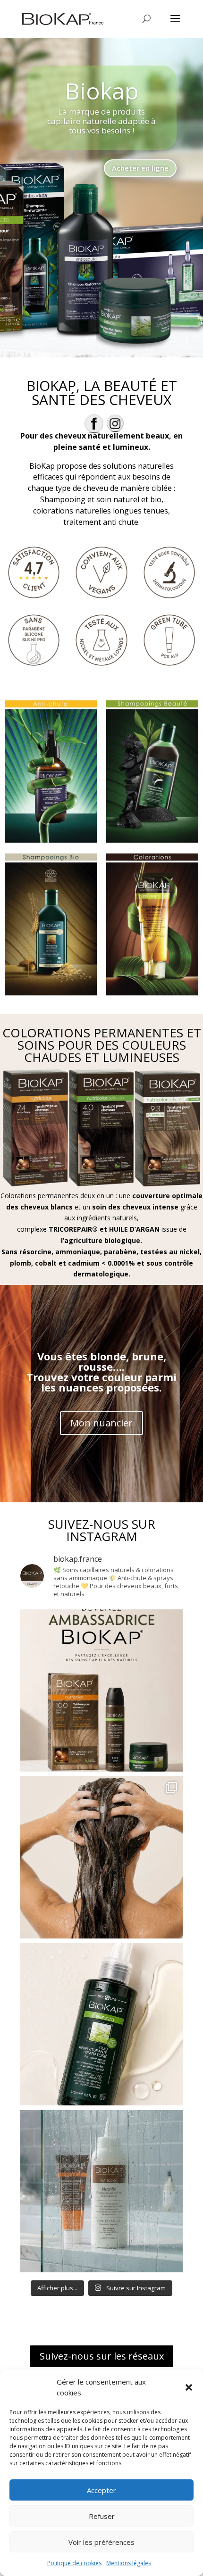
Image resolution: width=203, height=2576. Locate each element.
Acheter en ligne (140, 168)
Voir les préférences (101, 2542)
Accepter (101, 2490)
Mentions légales (129, 2563)
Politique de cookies (74, 2563)
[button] (189, 2387)
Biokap (102, 91)
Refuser (102, 2516)
